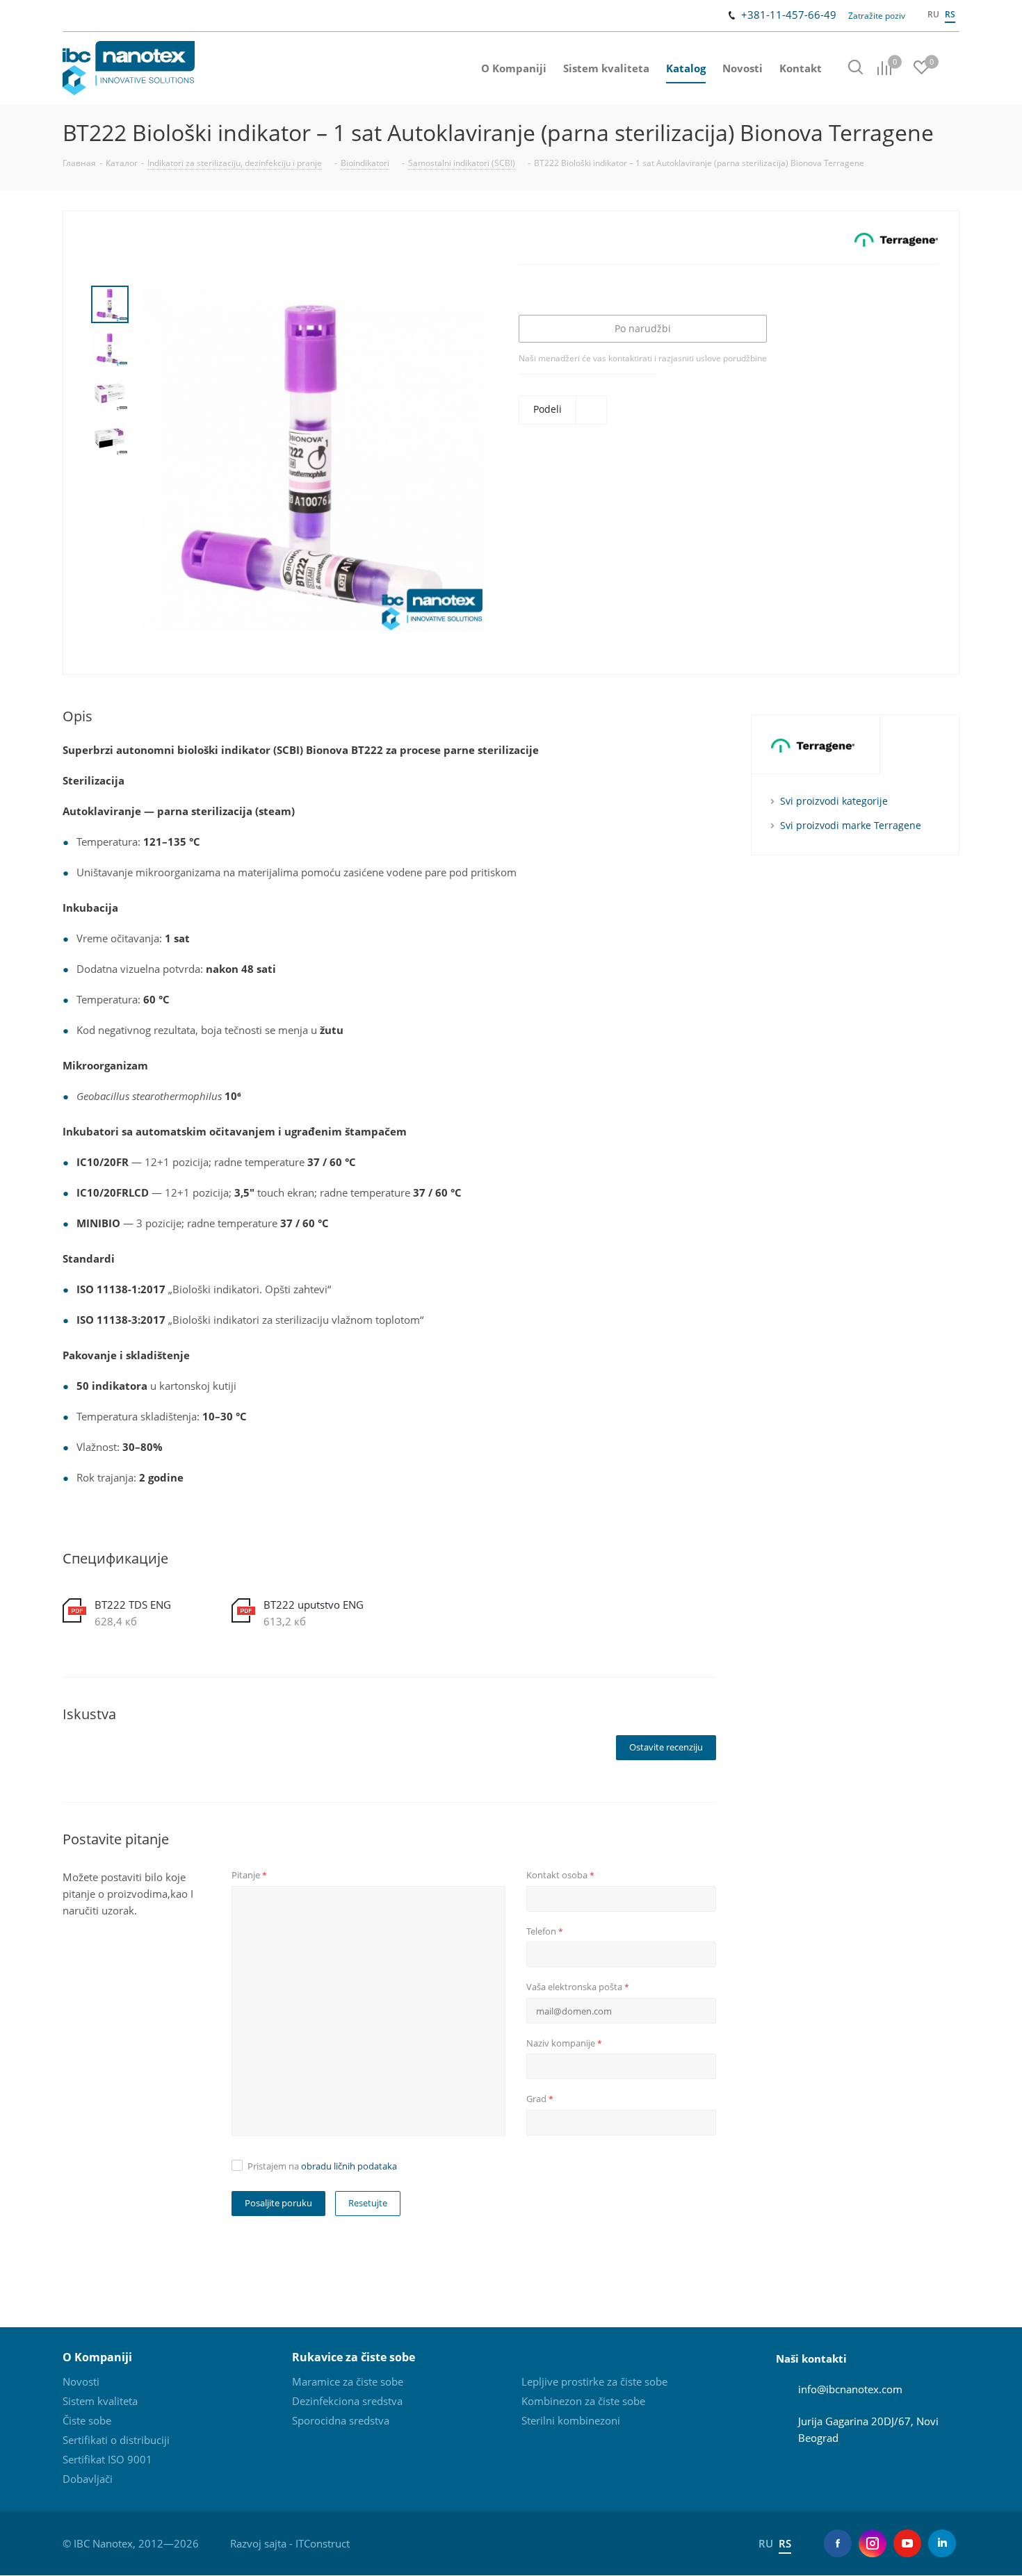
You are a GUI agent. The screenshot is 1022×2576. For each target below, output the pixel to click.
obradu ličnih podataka (349, 2166)
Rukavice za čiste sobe (354, 2357)
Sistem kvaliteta (100, 2401)
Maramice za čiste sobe (348, 2381)
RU (933, 14)
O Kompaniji (97, 2357)
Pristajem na (322, 2166)
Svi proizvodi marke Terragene (851, 825)
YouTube (907, 2543)
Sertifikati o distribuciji (116, 2440)
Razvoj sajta (258, 2543)
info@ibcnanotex (838, 2389)
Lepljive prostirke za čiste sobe (594, 2381)
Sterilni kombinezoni (571, 2420)
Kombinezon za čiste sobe (583, 2401)
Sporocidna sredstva (341, 2420)
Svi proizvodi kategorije (834, 801)
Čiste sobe (87, 2420)
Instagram (873, 2543)
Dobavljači (88, 2479)
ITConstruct (323, 2543)
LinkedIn (942, 2543)
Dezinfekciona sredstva (347, 2401)
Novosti (81, 2381)
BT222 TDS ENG (133, 1605)
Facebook (838, 2543)
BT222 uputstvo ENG (314, 1605)
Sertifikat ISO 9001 (107, 2459)
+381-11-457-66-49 (789, 15)
